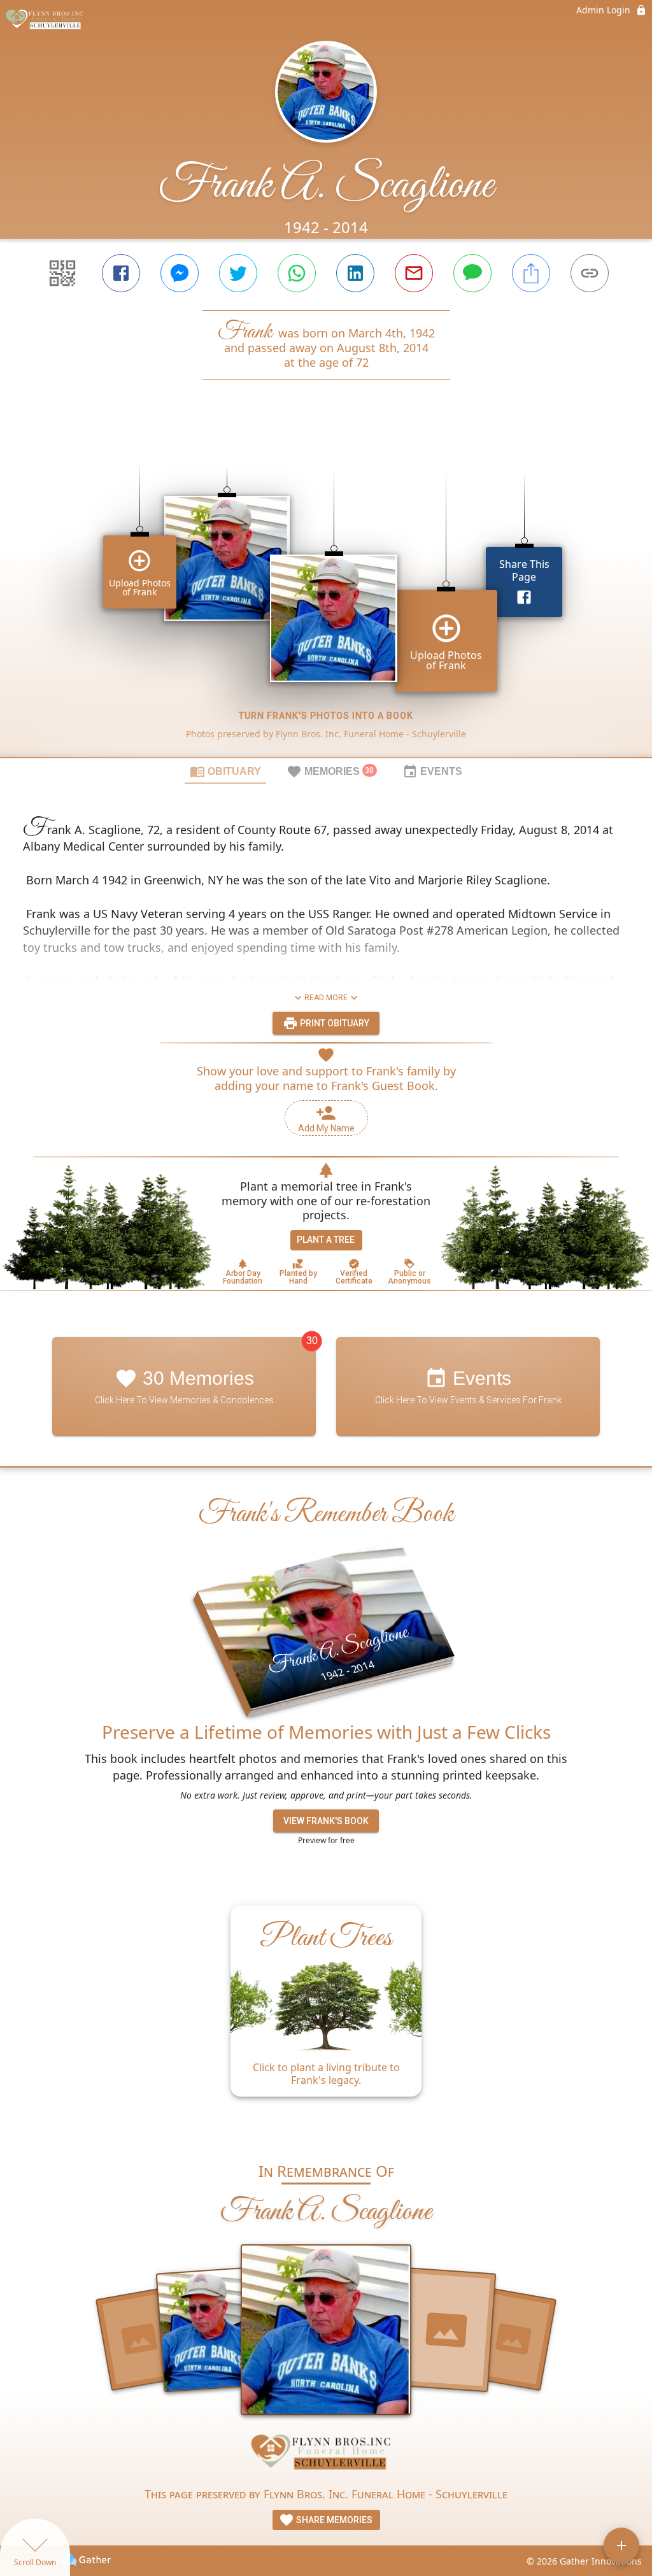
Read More (326, 998)
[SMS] (472, 273)
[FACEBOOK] (121, 273)
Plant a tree (326, 1240)
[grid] (326, 590)
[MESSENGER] (180, 273)
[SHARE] (531, 273)
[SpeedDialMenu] (621, 2545)
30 (312, 1341)
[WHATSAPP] (297, 273)
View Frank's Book (326, 1821)
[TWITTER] (238, 273)
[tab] (225, 771)
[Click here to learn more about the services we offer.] (326, 2455)
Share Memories (333, 2520)
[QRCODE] (62, 273)
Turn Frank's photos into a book (326, 716)
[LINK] (590, 273)
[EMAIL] (414, 273)
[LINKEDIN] (355, 273)
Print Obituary (334, 1023)
